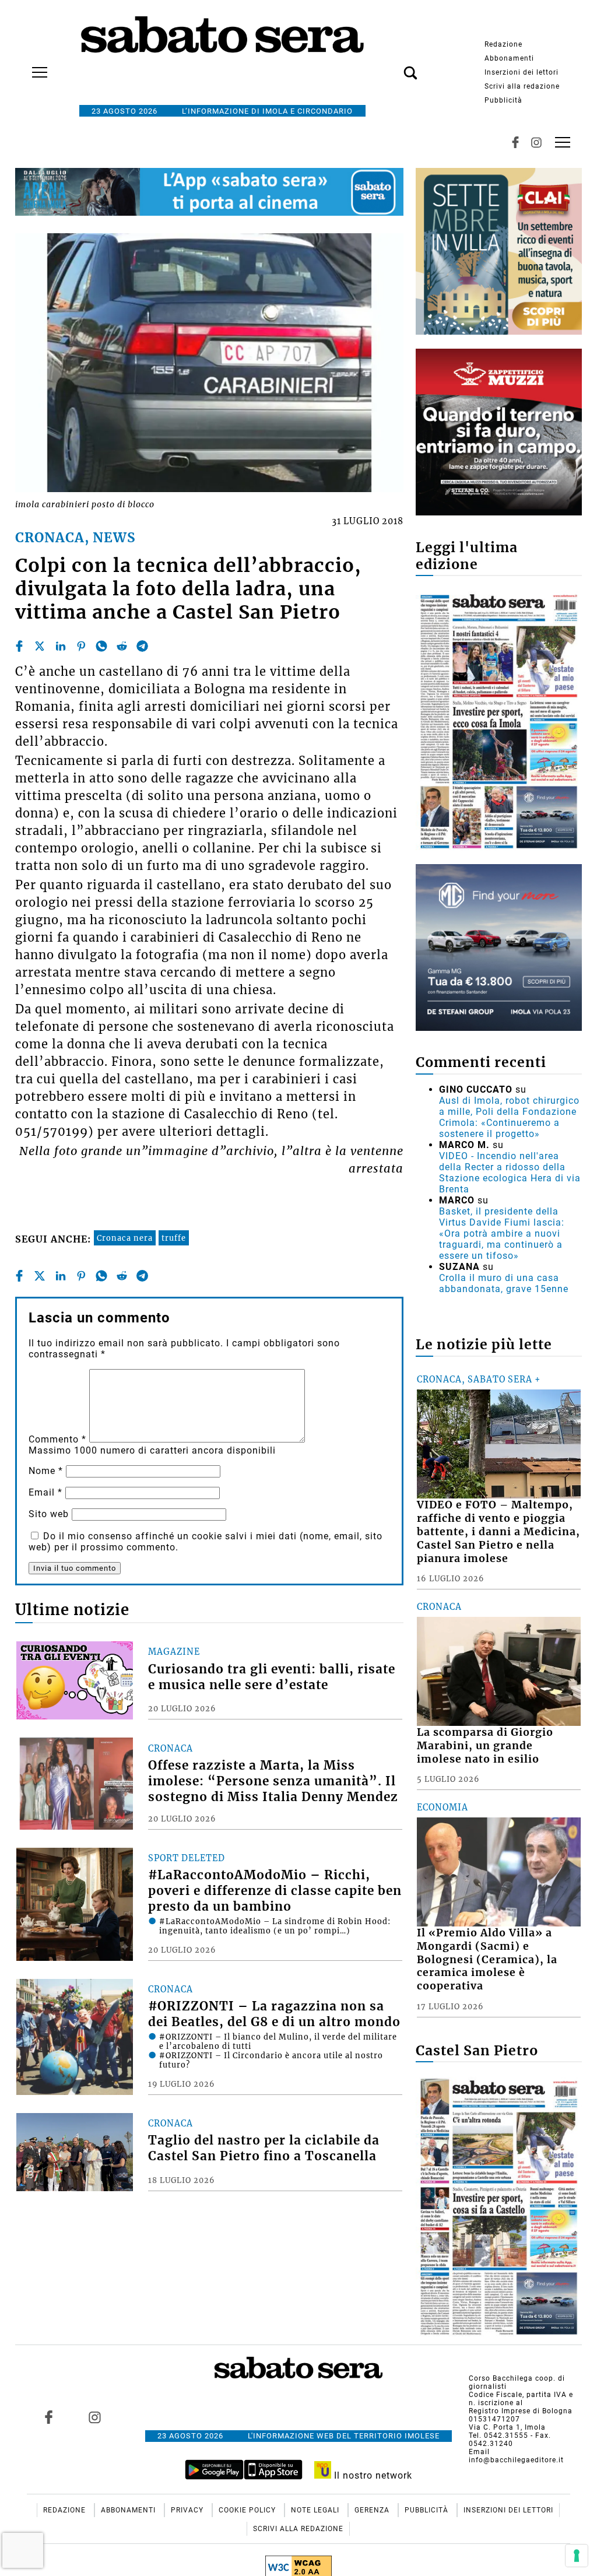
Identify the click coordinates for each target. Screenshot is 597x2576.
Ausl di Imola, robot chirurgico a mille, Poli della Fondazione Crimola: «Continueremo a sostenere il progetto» (509, 1117)
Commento (57, 1439)
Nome (46, 1471)
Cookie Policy (248, 2510)
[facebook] (19, 646)
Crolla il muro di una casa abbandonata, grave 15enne (504, 1283)
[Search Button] (393, 66)
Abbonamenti (509, 58)
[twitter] (40, 646)
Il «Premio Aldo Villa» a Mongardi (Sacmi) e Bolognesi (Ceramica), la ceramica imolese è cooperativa (487, 1959)
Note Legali (316, 2510)
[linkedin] (61, 646)
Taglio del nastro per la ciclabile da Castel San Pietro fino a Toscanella (264, 2148)
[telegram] (142, 646)
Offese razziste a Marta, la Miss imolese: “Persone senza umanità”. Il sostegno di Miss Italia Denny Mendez (273, 1781)
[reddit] (122, 646)
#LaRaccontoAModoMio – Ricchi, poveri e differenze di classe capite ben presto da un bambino (275, 1891)
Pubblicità (503, 100)
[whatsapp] (101, 646)
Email (45, 1492)
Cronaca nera (125, 1238)
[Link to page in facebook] (48, 2417)
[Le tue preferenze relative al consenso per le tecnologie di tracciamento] (577, 2556)
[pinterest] (81, 646)
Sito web (49, 1514)
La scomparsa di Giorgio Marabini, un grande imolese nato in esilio (485, 1746)
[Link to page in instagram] (94, 2417)
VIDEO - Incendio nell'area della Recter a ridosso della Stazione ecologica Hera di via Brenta (510, 1173)
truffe (174, 1238)
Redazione (503, 44)
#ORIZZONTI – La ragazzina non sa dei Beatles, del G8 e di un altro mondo (274, 2014)
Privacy (188, 2510)
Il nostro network (372, 2475)
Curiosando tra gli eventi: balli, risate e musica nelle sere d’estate (272, 1677)
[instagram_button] (536, 142)
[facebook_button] (515, 142)
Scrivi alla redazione (522, 86)
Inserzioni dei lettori (522, 72)
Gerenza (373, 2510)
